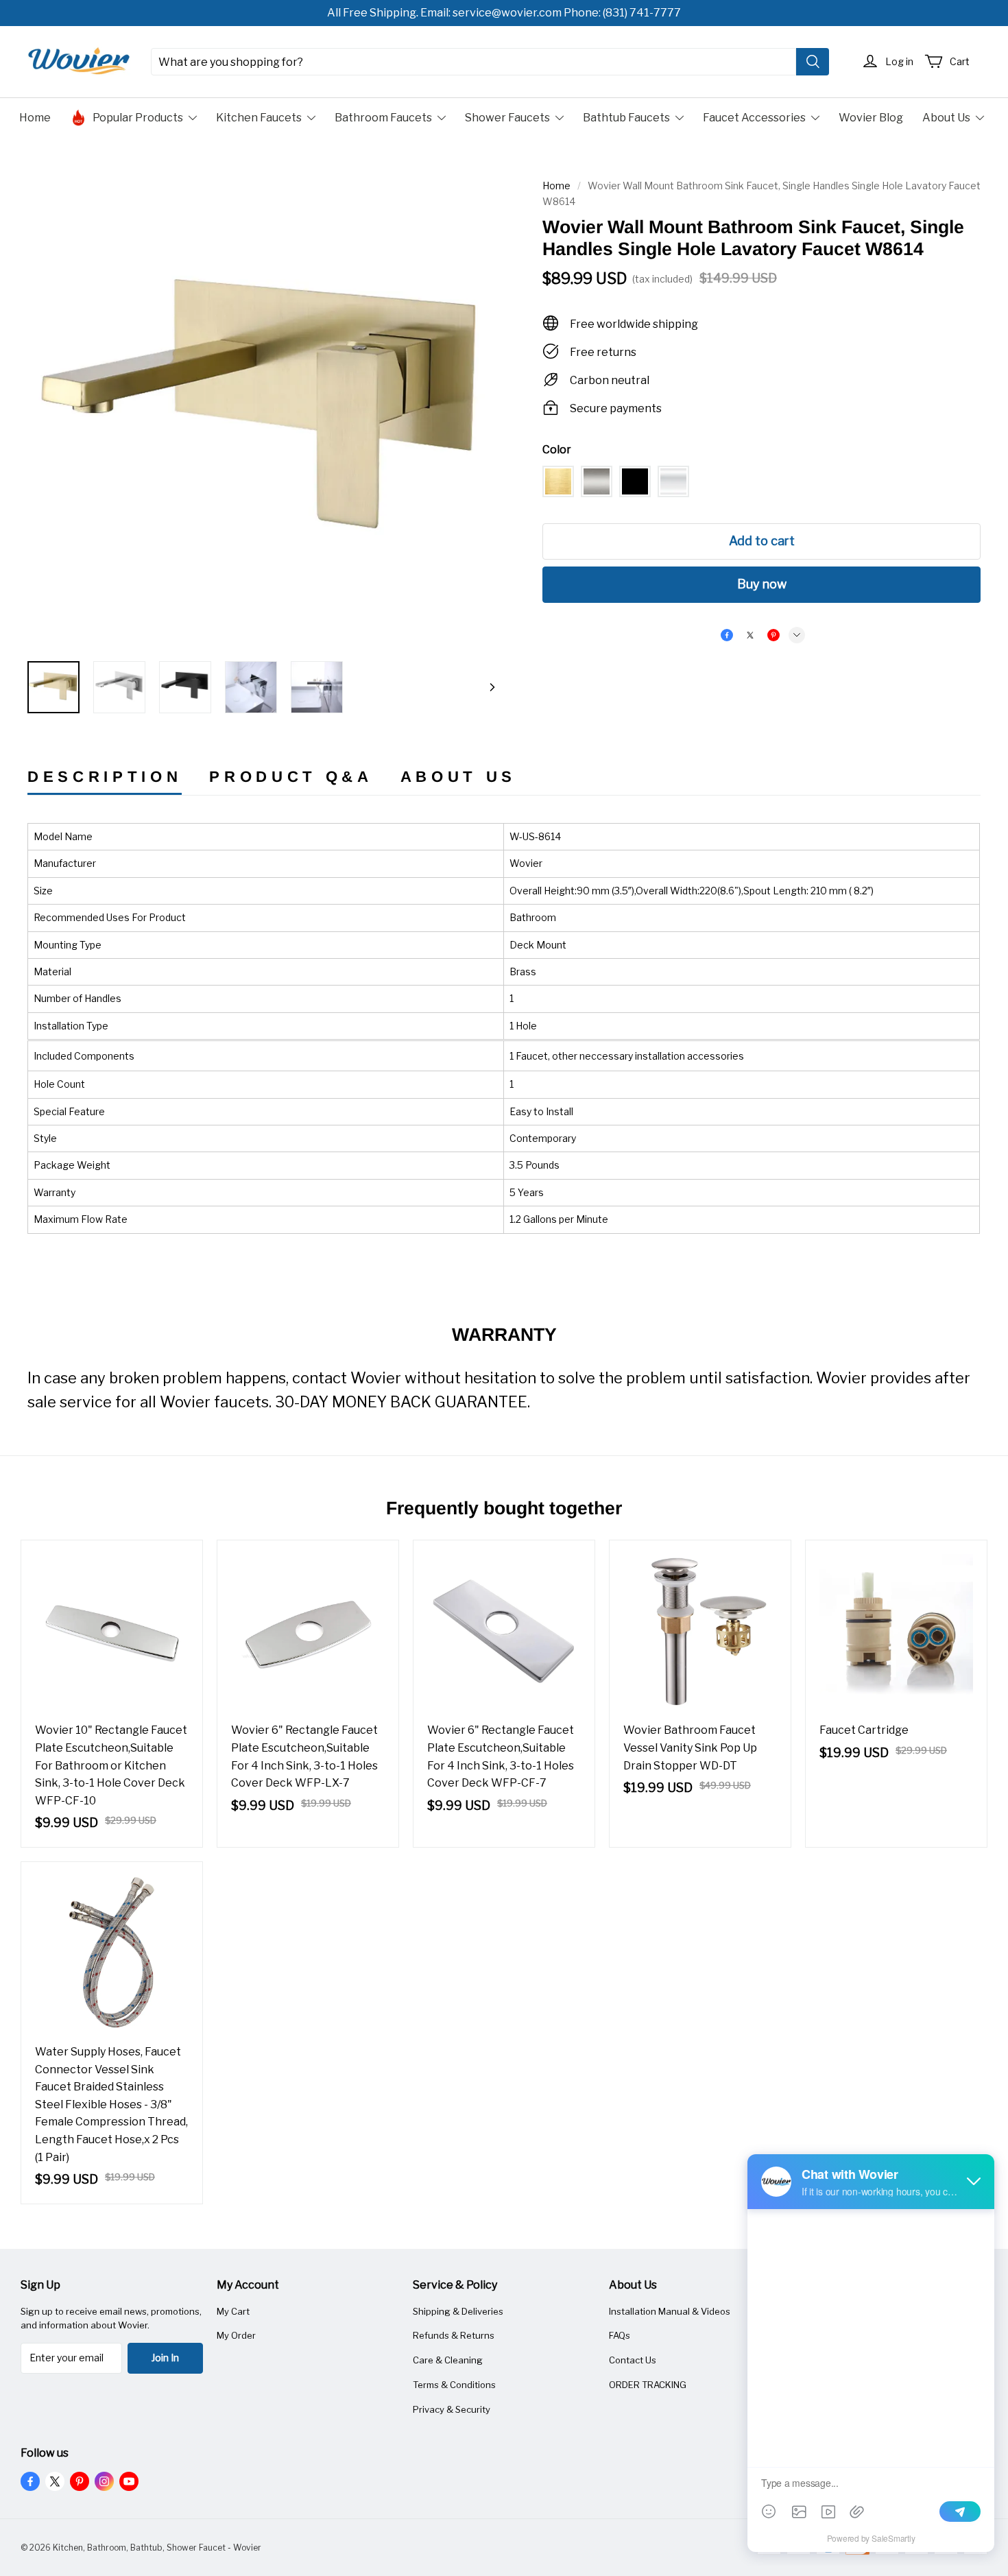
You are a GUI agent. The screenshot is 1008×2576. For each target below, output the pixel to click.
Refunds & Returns (454, 2335)
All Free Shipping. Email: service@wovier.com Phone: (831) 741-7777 (504, 13)
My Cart (233, 2311)
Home (556, 186)
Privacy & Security (452, 2409)
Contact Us (633, 2360)
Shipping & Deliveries (458, 2311)
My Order (236, 2335)
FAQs (620, 2335)
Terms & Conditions (454, 2385)
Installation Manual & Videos (670, 2311)
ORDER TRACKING (648, 2385)
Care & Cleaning (448, 2360)
